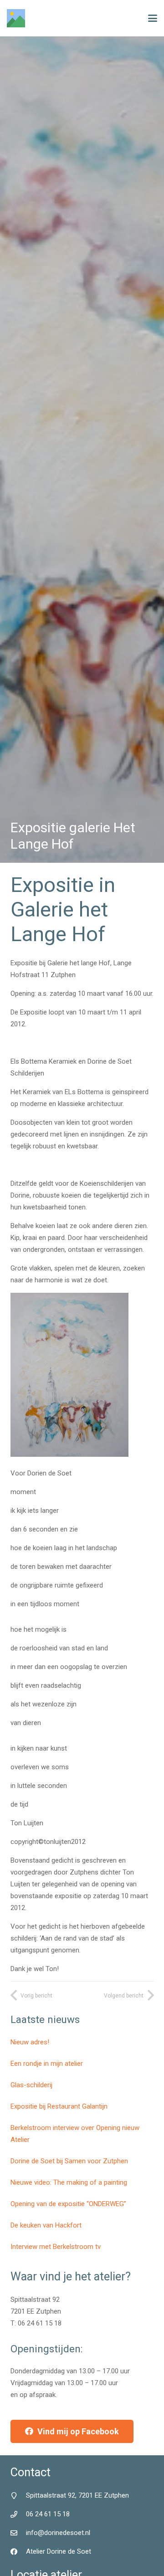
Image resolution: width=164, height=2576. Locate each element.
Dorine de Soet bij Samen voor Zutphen (69, 2161)
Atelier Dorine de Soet (59, 2551)
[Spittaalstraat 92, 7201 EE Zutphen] (18, 2496)
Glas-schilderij (31, 2085)
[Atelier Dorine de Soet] (18, 2552)
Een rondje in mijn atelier (47, 2064)
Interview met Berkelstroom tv (56, 2247)
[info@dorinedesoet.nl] (18, 2533)
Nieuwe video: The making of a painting (69, 2182)
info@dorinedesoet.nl (58, 2533)
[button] (153, 18)
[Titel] (16, 18)
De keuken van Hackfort (46, 2225)
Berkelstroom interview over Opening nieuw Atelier (75, 2134)
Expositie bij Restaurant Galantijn (59, 2106)
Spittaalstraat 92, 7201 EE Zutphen (77, 2495)
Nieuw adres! (30, 2042)
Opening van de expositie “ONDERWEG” (68, 2204)
